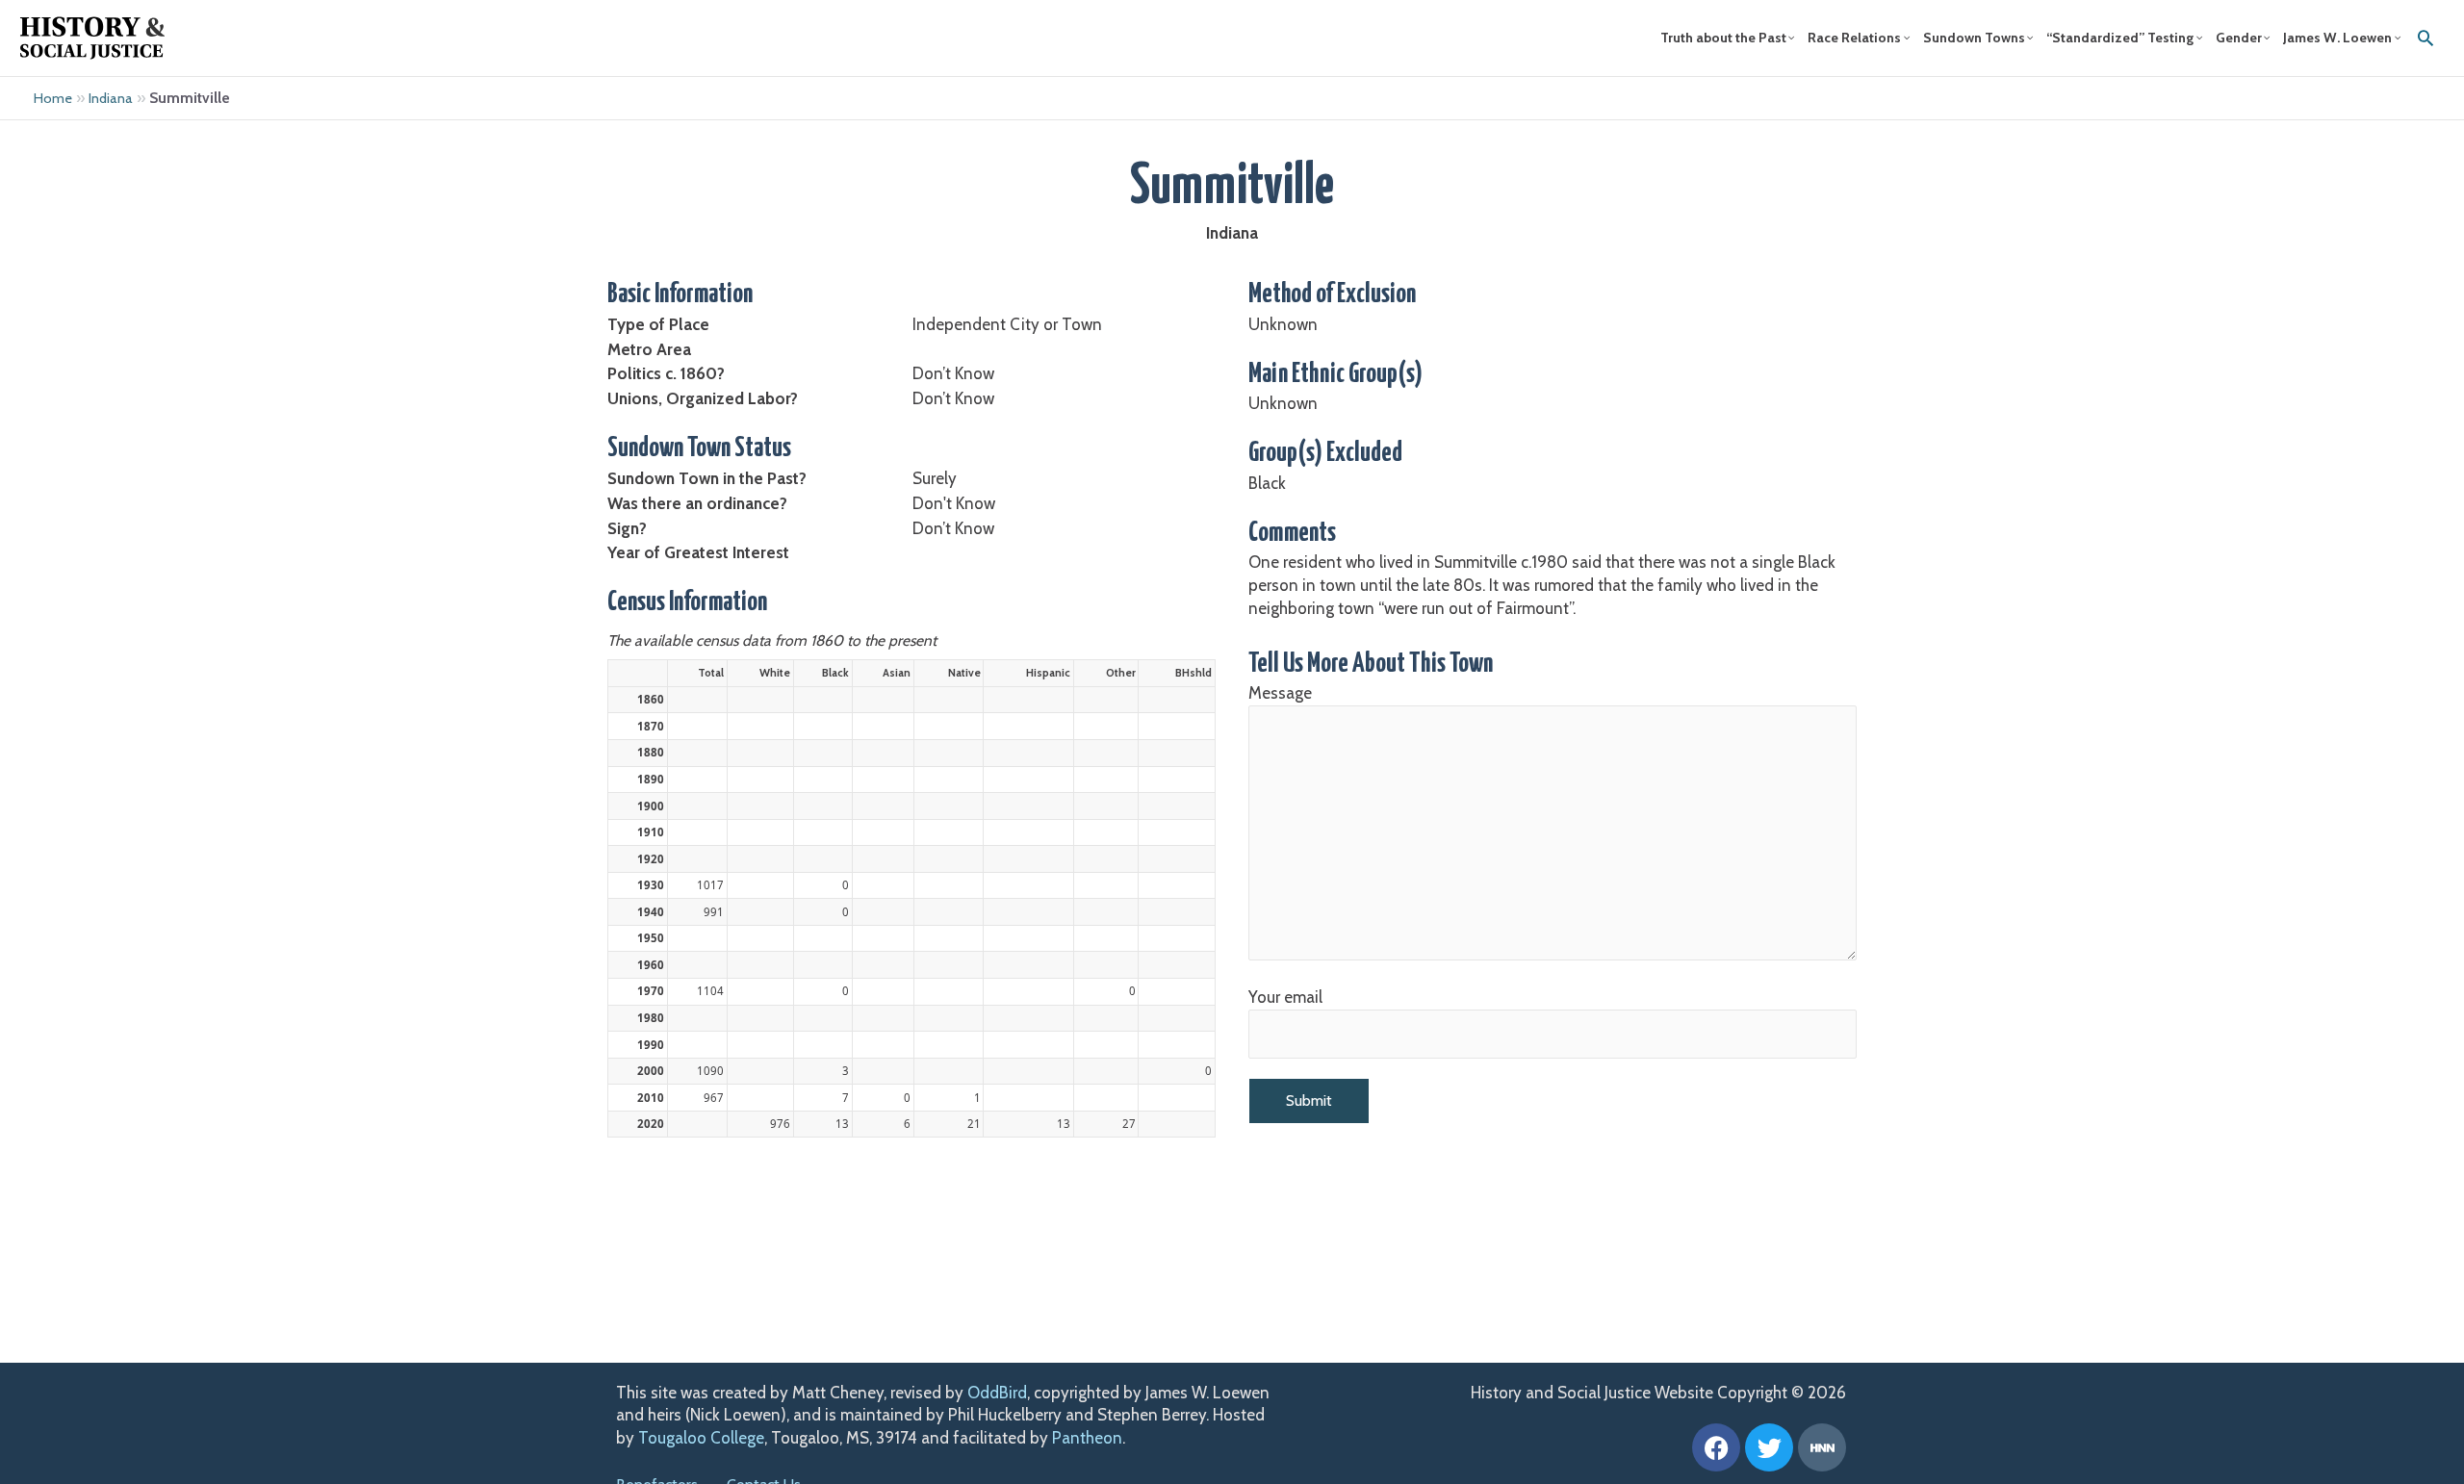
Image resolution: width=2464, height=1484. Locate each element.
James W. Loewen (2337, 38)
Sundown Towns (1974, 38)
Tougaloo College (701, 1438)
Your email (1285, 997)
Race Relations (1854, 38)
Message (1280, 693)
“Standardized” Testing (2120, 38)
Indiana (111, 98)
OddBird (997, 1393)
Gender (2239, 38)
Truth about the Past (1723, 38)
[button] (2425, 38)
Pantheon (1087, 1438)
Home (53, 98)
